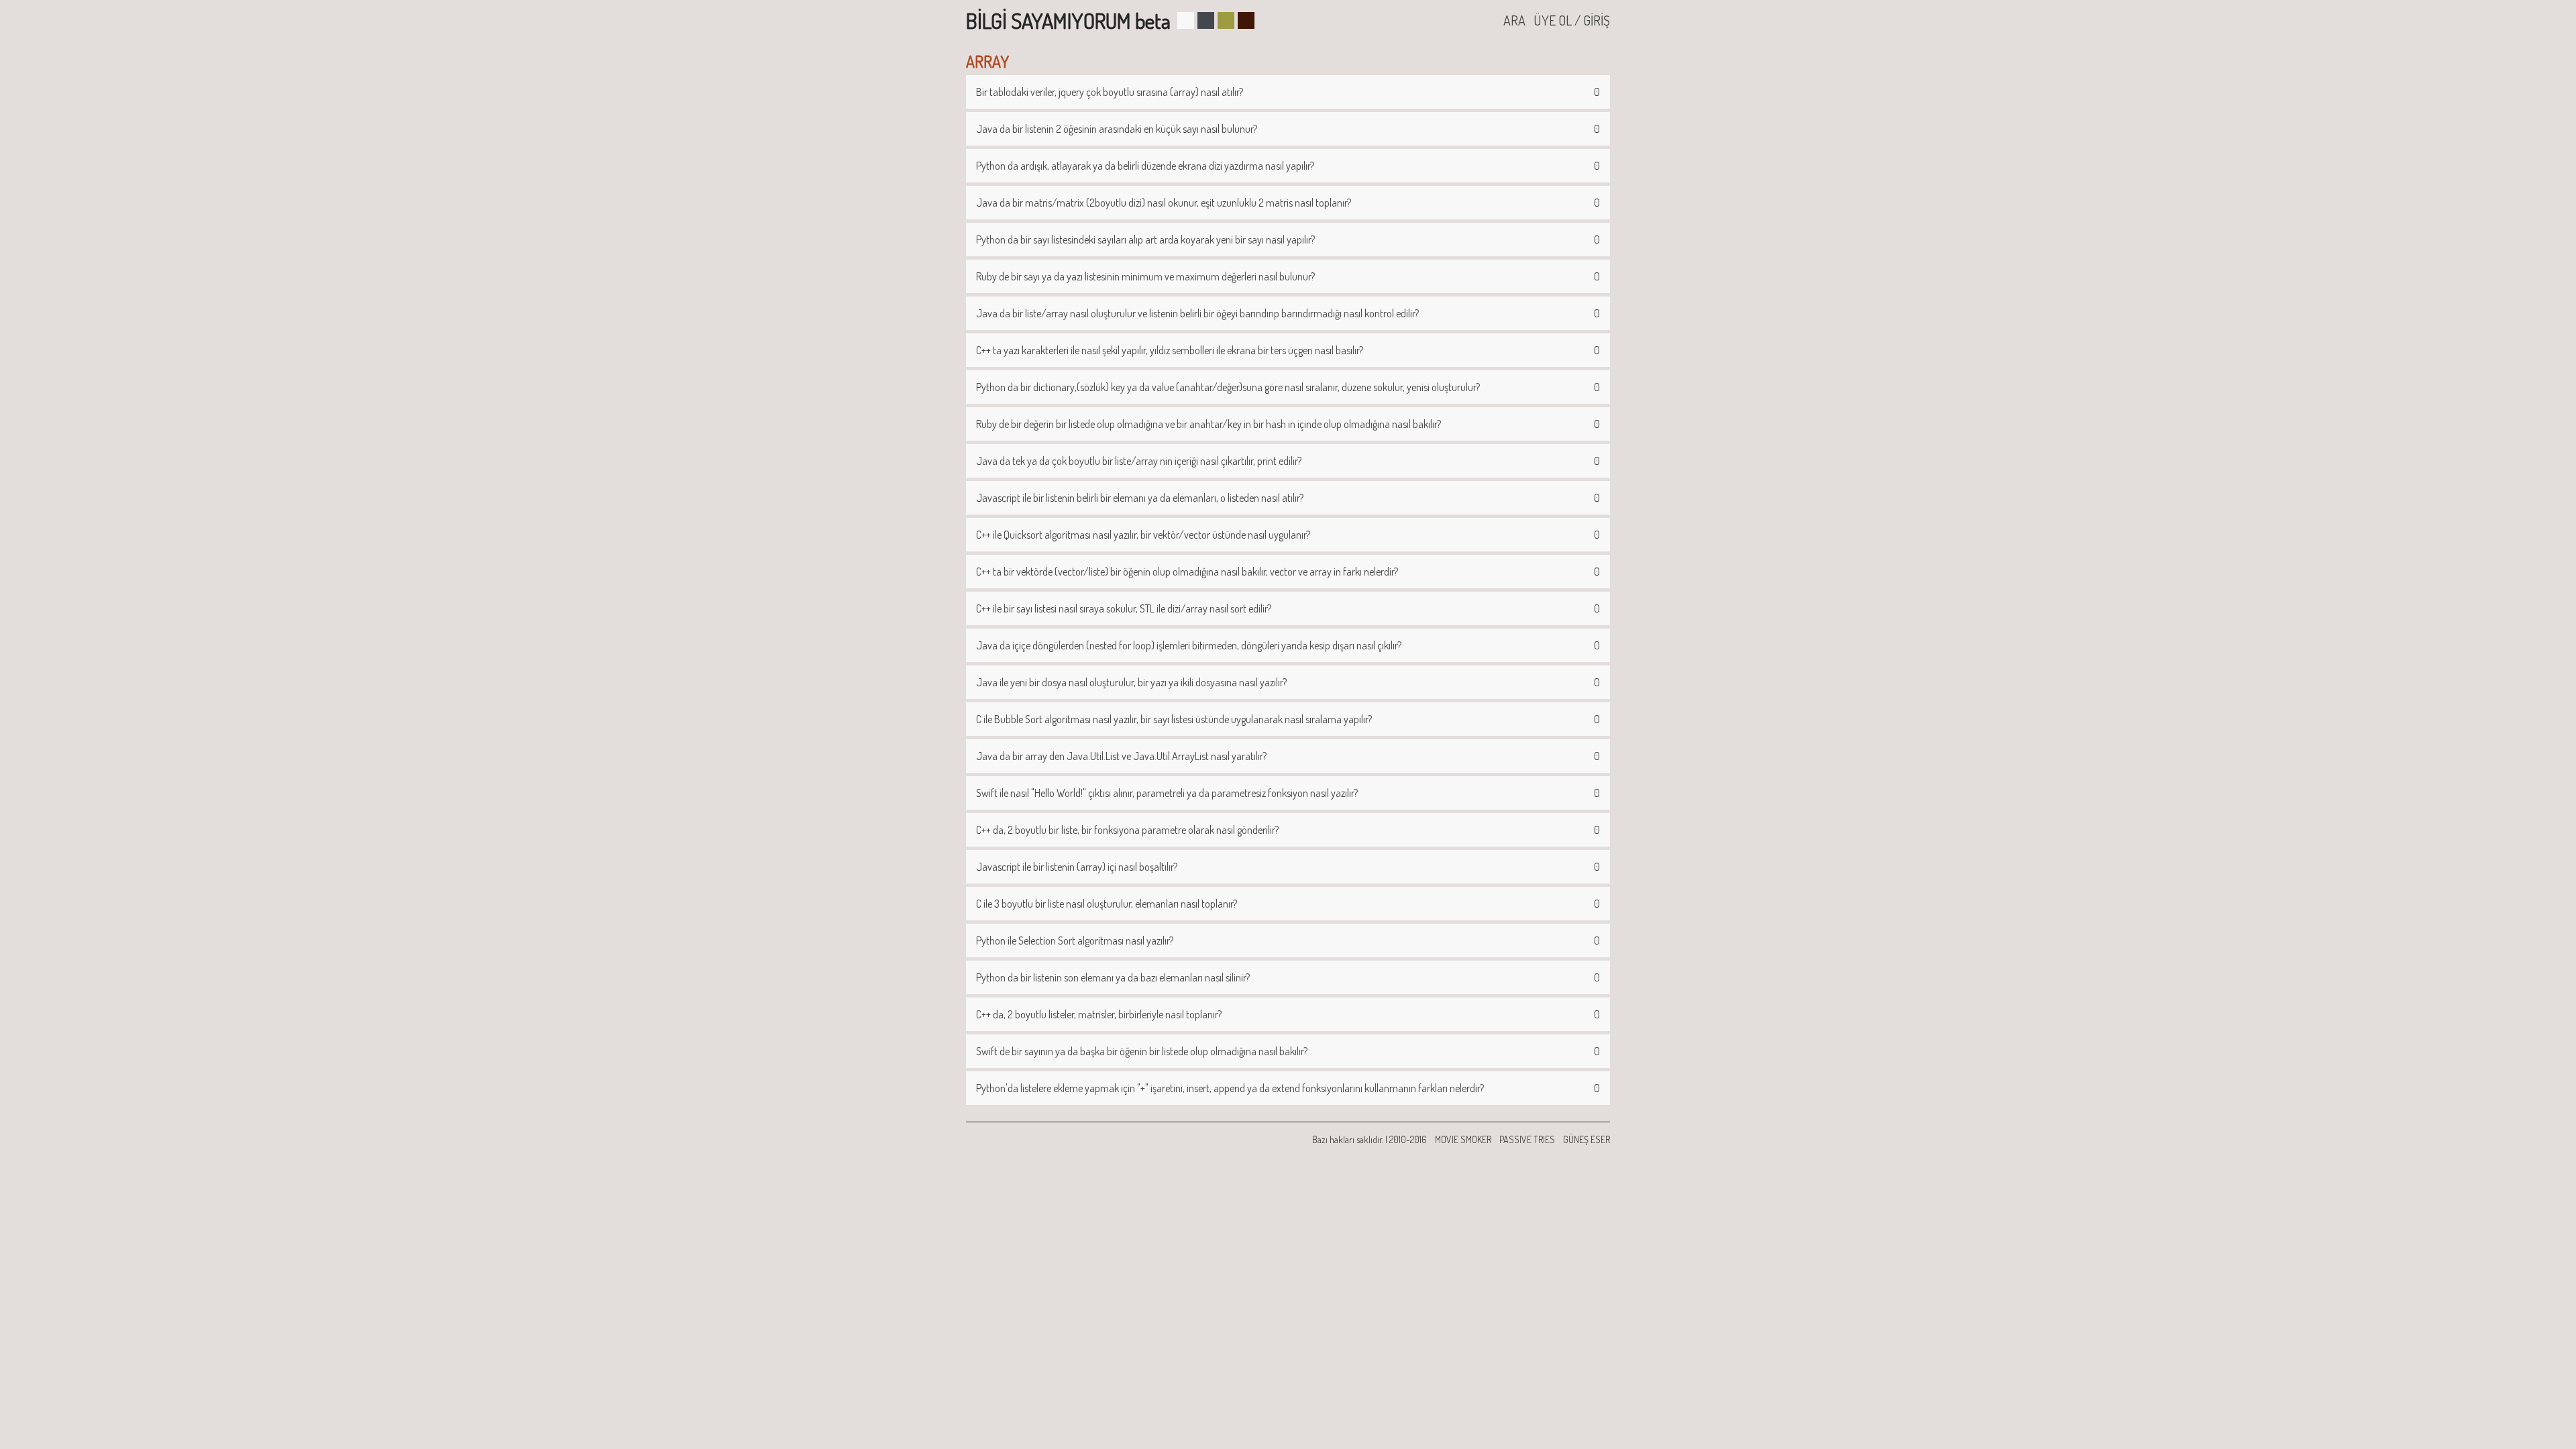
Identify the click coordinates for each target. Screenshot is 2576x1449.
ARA (1514, 20)
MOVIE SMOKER (1463, 1139)
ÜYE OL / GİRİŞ (1572, 20)
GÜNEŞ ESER (1587, 1139)
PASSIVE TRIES (1527, 1139)
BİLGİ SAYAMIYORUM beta (1068, 20)
